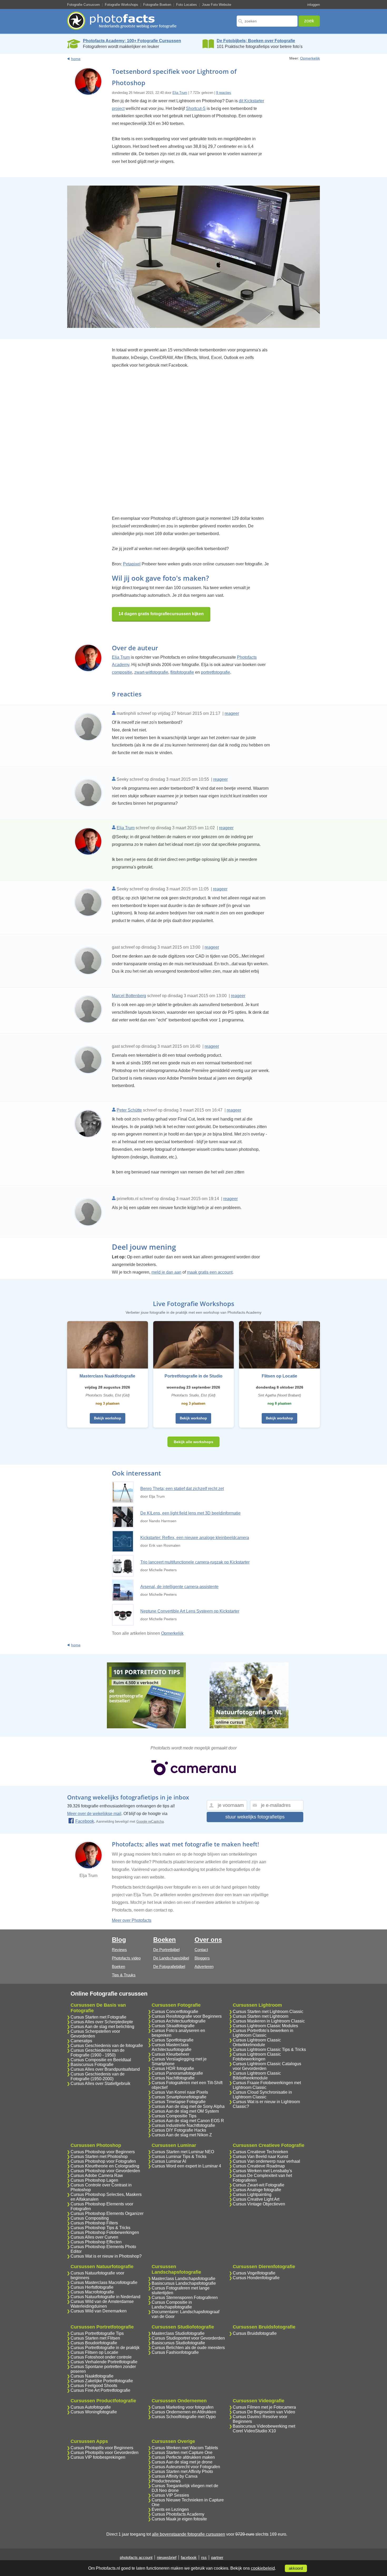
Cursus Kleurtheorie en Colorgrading (105, 2166)
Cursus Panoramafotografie (177, 2073)
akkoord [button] (296, 2568)
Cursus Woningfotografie (94, 2412)
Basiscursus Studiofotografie (178, 2343)
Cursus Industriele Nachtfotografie (183, 2125)
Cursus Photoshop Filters (94, 2223)
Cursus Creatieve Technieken (260, 2152)
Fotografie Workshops (121, 5)
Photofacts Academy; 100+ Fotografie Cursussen (132, 41)
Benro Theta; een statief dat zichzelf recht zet (182, 1489)
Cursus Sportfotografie (173, 2040)
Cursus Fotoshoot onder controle (101, 2357)
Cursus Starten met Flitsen (95, 2338)
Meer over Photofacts (132, 1920)
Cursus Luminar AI (169, 2161)
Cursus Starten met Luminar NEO (183, 2152)
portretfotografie (215, 672)
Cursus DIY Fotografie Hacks (179, 2130)
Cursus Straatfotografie (173, 2026)
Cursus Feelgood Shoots (94, 2386)
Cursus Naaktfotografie (92, 2376)
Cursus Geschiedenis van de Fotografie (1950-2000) (98, 2076)
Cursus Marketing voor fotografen (183, 2407)
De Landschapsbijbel (171, 1958)
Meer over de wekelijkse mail (94, 1814)
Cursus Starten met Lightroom (261, 2016)
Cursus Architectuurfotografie (179, 2021)
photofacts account (136, 2557)
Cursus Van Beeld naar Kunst (260, 2157)
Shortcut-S (196, 108)
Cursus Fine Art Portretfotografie (100, 2390)
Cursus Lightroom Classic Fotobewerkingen (257, 2057)
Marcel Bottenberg (129, 996)
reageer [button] (232, 713)
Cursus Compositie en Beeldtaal (101, 2060)
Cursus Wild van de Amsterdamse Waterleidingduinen (102, 2304)
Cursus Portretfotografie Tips (97, 2333)
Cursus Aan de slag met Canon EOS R (188, 2121)
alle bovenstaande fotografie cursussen (188, 2534)
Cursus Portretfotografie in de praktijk (105, 2348)
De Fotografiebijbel (169, 1966)
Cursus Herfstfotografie (92, 2287)
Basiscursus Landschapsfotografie (184, 2283)
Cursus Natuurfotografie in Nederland (105, 2297)
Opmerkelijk (310, 58)
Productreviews (166, 2481)
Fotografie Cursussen (83, 5)
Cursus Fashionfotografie (175, 2352)
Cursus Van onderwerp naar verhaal (266, 2161)
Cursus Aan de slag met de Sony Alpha (188, 2106)
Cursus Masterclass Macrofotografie (104, 2282)
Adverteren (204, 1966)
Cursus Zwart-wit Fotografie (259, 2185)
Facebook (85, 1821)
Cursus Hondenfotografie (256, 2278)
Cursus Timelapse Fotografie (179, 2102)
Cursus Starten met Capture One (182, 2453)
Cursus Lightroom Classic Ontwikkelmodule (257, 2042)
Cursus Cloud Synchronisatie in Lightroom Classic (262, 2095)
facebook (189, 2557)
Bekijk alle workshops (193, 1442)
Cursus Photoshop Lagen (94, 2180)
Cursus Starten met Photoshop (99, 2157)
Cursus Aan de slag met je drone (182, 2462)
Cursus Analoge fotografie (257, 2190)
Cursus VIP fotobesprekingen (98, 2457)
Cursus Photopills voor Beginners (102, 2448)
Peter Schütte (129, 1110)
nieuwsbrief (167, 2557)
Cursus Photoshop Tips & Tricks (100, 2228)
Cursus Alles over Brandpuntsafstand (105, 2069)
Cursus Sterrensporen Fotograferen (185, 2298)
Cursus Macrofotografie (92, 2292)
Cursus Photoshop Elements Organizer (107, 2213)
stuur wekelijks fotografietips (255, 1817)
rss (204, 2557)
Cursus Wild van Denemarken (99, 2311)
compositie (122, 672)
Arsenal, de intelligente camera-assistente (179, 1587)
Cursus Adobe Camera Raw (97, 2175)
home (76, 59)
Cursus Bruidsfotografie (255, 2333)
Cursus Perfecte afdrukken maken (183, 2457)
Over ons (208, 1940)
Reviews (119, 1950)
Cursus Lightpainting (252, 2194)
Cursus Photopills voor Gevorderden (105, 2453)
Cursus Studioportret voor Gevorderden (188, 2338)
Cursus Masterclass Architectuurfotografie (172, 2047)
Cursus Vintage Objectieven (259, 2204)
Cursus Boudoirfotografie (94, 2343)
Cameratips (81, 2041)
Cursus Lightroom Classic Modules (265, 2026)
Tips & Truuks (124, 1975)
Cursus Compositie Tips (174, 2116)
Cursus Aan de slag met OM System (185, 2111)
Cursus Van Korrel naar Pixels (180, 2092)
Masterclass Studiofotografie (178, 2333)
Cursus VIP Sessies (170, 2495)
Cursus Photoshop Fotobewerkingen (105, 2232)
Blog (119, 1940)
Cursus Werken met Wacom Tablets (185, 2448)
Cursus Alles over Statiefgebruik (100, 2083)
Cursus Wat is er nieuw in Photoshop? (106, 2256)
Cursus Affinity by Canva (175, 2476)
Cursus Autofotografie (91, 2407)
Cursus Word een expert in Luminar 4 (186, 2166)
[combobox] (267, 21)
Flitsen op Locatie (279, 1376)
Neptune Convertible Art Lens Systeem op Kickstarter (190, 1611)
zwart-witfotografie (151, 672)
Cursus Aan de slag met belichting (102, 2027)
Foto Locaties (187, 5)
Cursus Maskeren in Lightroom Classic (269, 2021)
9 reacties (224, 93)
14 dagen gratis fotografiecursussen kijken (161, 614)
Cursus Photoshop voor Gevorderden (105, 2171)
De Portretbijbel (166, 1950)
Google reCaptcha (150, 1821)
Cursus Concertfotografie (175, 2012)
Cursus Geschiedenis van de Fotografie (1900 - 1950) (98, 2053)
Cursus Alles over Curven (94, 2237)
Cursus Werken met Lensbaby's (262, 2171)
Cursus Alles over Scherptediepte (102, 2022)
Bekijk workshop (108, 1418)
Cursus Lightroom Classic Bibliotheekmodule (257, 2076)
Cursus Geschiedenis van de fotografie (107, 2046)
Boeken (118, 1966)
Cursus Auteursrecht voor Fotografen (186, 2467)
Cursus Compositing (90, 2218)
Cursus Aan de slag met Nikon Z (182, 2135)
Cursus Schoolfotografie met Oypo (184, 2417)
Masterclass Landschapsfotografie (183, 2279)
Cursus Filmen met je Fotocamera (264, 2407)
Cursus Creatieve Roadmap (259, 2166)
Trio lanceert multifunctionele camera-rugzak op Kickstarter (195, 1562)
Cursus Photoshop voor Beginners (103, 2152)
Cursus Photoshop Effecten (96, 2242)
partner (217, 2557)
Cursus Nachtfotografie (173, 2078)
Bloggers (202, 1958)
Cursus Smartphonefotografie (179, 2097)
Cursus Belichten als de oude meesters (188, 2348)
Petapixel (132, 564)
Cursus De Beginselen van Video (264, 2412)
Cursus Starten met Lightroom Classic (268, 2012)
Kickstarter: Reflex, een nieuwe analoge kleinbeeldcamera (195, 1538)
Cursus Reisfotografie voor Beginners (187, 2016)
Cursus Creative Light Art (256, 2199)
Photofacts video (126, 1958)
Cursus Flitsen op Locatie (94, 2352)
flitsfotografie (182, 672)
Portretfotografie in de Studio (193, 1376)
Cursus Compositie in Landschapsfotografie (172, 2305)
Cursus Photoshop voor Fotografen (103, 2161)
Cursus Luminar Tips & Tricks (179, 2157)
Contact (201, 1950)
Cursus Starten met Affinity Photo (182, 2471)
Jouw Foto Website (217, 5)
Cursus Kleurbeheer (170, 2054)
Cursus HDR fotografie (173, 2068)
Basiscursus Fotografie (92, 2065)
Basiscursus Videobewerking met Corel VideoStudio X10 (264, 2429)
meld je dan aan (166, 1272)
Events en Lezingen (170, 2509)
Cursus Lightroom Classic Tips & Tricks (269, 2049)
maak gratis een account (210, 1272)
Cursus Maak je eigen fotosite (179, 2519)
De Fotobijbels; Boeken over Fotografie (256, 41)
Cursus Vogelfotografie (254, 2273)
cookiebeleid (263, 2568)
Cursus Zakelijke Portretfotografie (102, 2381)
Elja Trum (180, 93)
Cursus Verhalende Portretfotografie (104, 2362)
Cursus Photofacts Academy (178, 2514)
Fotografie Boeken (157, 5)
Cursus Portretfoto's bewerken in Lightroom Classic (263, 2033)
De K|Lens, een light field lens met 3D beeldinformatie (190, 1513)
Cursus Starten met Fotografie (98, 2017)
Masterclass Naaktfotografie (107, 1376)
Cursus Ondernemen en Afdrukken (184, 2412)
